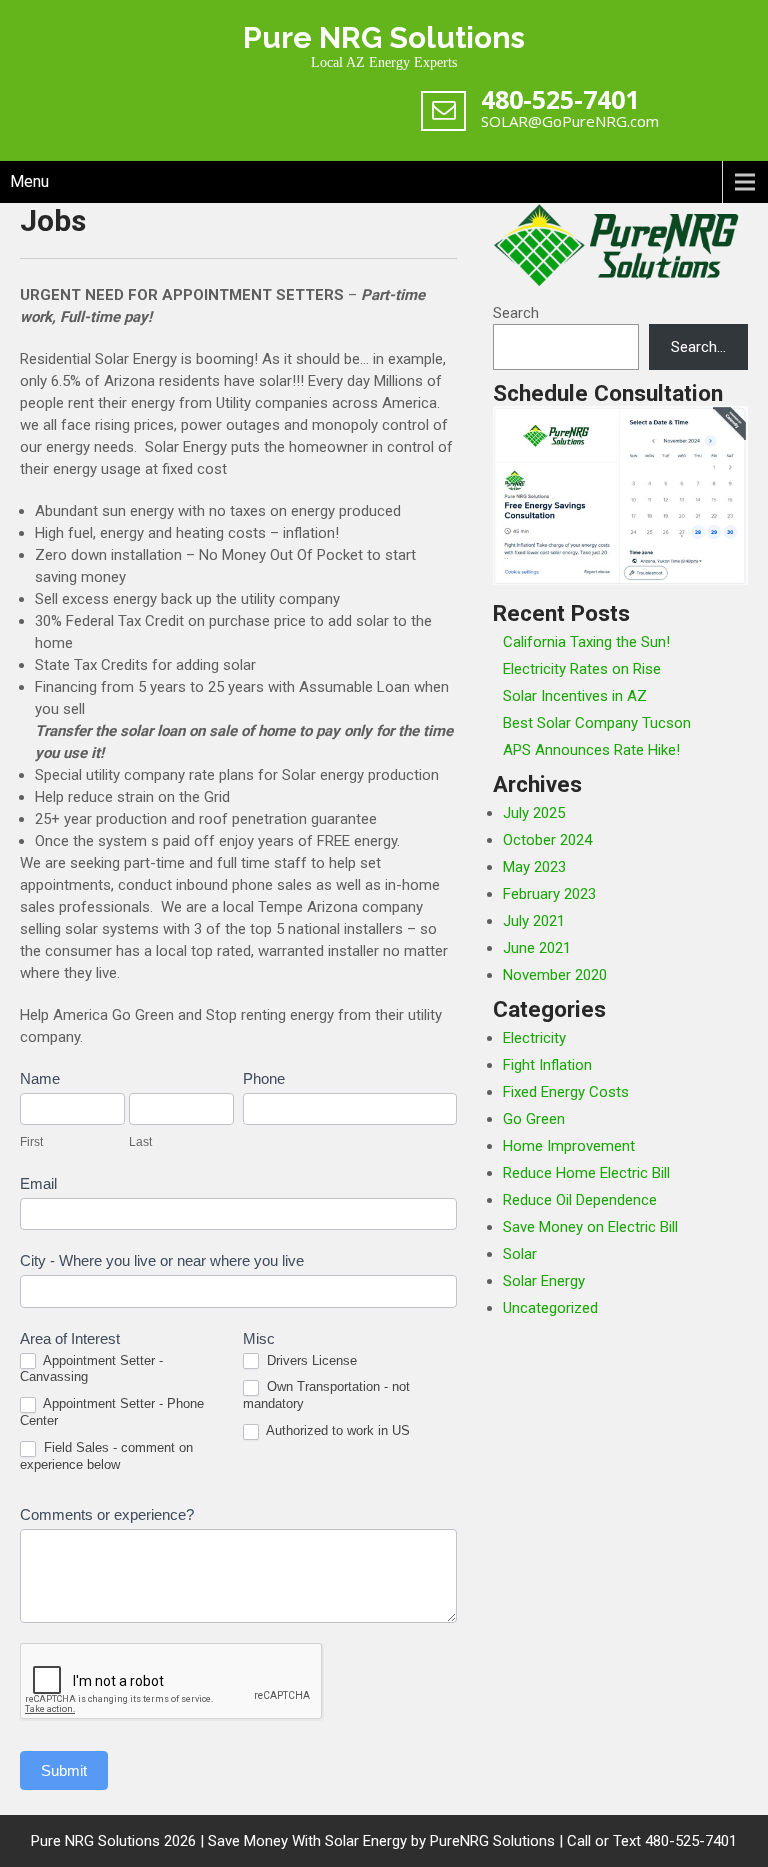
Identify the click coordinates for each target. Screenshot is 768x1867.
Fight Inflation (547, 1065)
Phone (264, 1078)
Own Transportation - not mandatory (326, 1395)
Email (38, 1183)
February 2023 (549, 894)
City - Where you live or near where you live (162, 1260)
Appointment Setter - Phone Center (112, 1412)
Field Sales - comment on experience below (106, 1456)
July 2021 (534, 921)
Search (516, 313)
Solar (520, 1254)
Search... (698, 347)
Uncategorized (550, 1308)
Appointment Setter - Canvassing (91, 1369)
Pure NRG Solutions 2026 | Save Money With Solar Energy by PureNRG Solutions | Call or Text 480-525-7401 (384, 1841)
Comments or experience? (107, 1514)
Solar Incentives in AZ (575, 696)
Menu (29, 181)
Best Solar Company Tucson (597, 723)
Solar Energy (544, 1281)
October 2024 (547, 840)
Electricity (534, 1038)
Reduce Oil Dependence (580, 1200)
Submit (64, 1770)
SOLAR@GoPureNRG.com (570, 121)
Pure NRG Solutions (384, 37)
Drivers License (310, 1360)
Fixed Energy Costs (566, 1092)
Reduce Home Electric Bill (586, 1173)
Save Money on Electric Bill (590, 1227)
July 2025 (534, 813)
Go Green (534, 1119)
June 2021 (537, 948)
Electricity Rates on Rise (582, 669)
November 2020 (555, 975)
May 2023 (534, 867)
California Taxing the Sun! (586, 642)
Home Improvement (569, 1146)
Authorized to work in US (336, 1430)
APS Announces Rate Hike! (591, 750)
